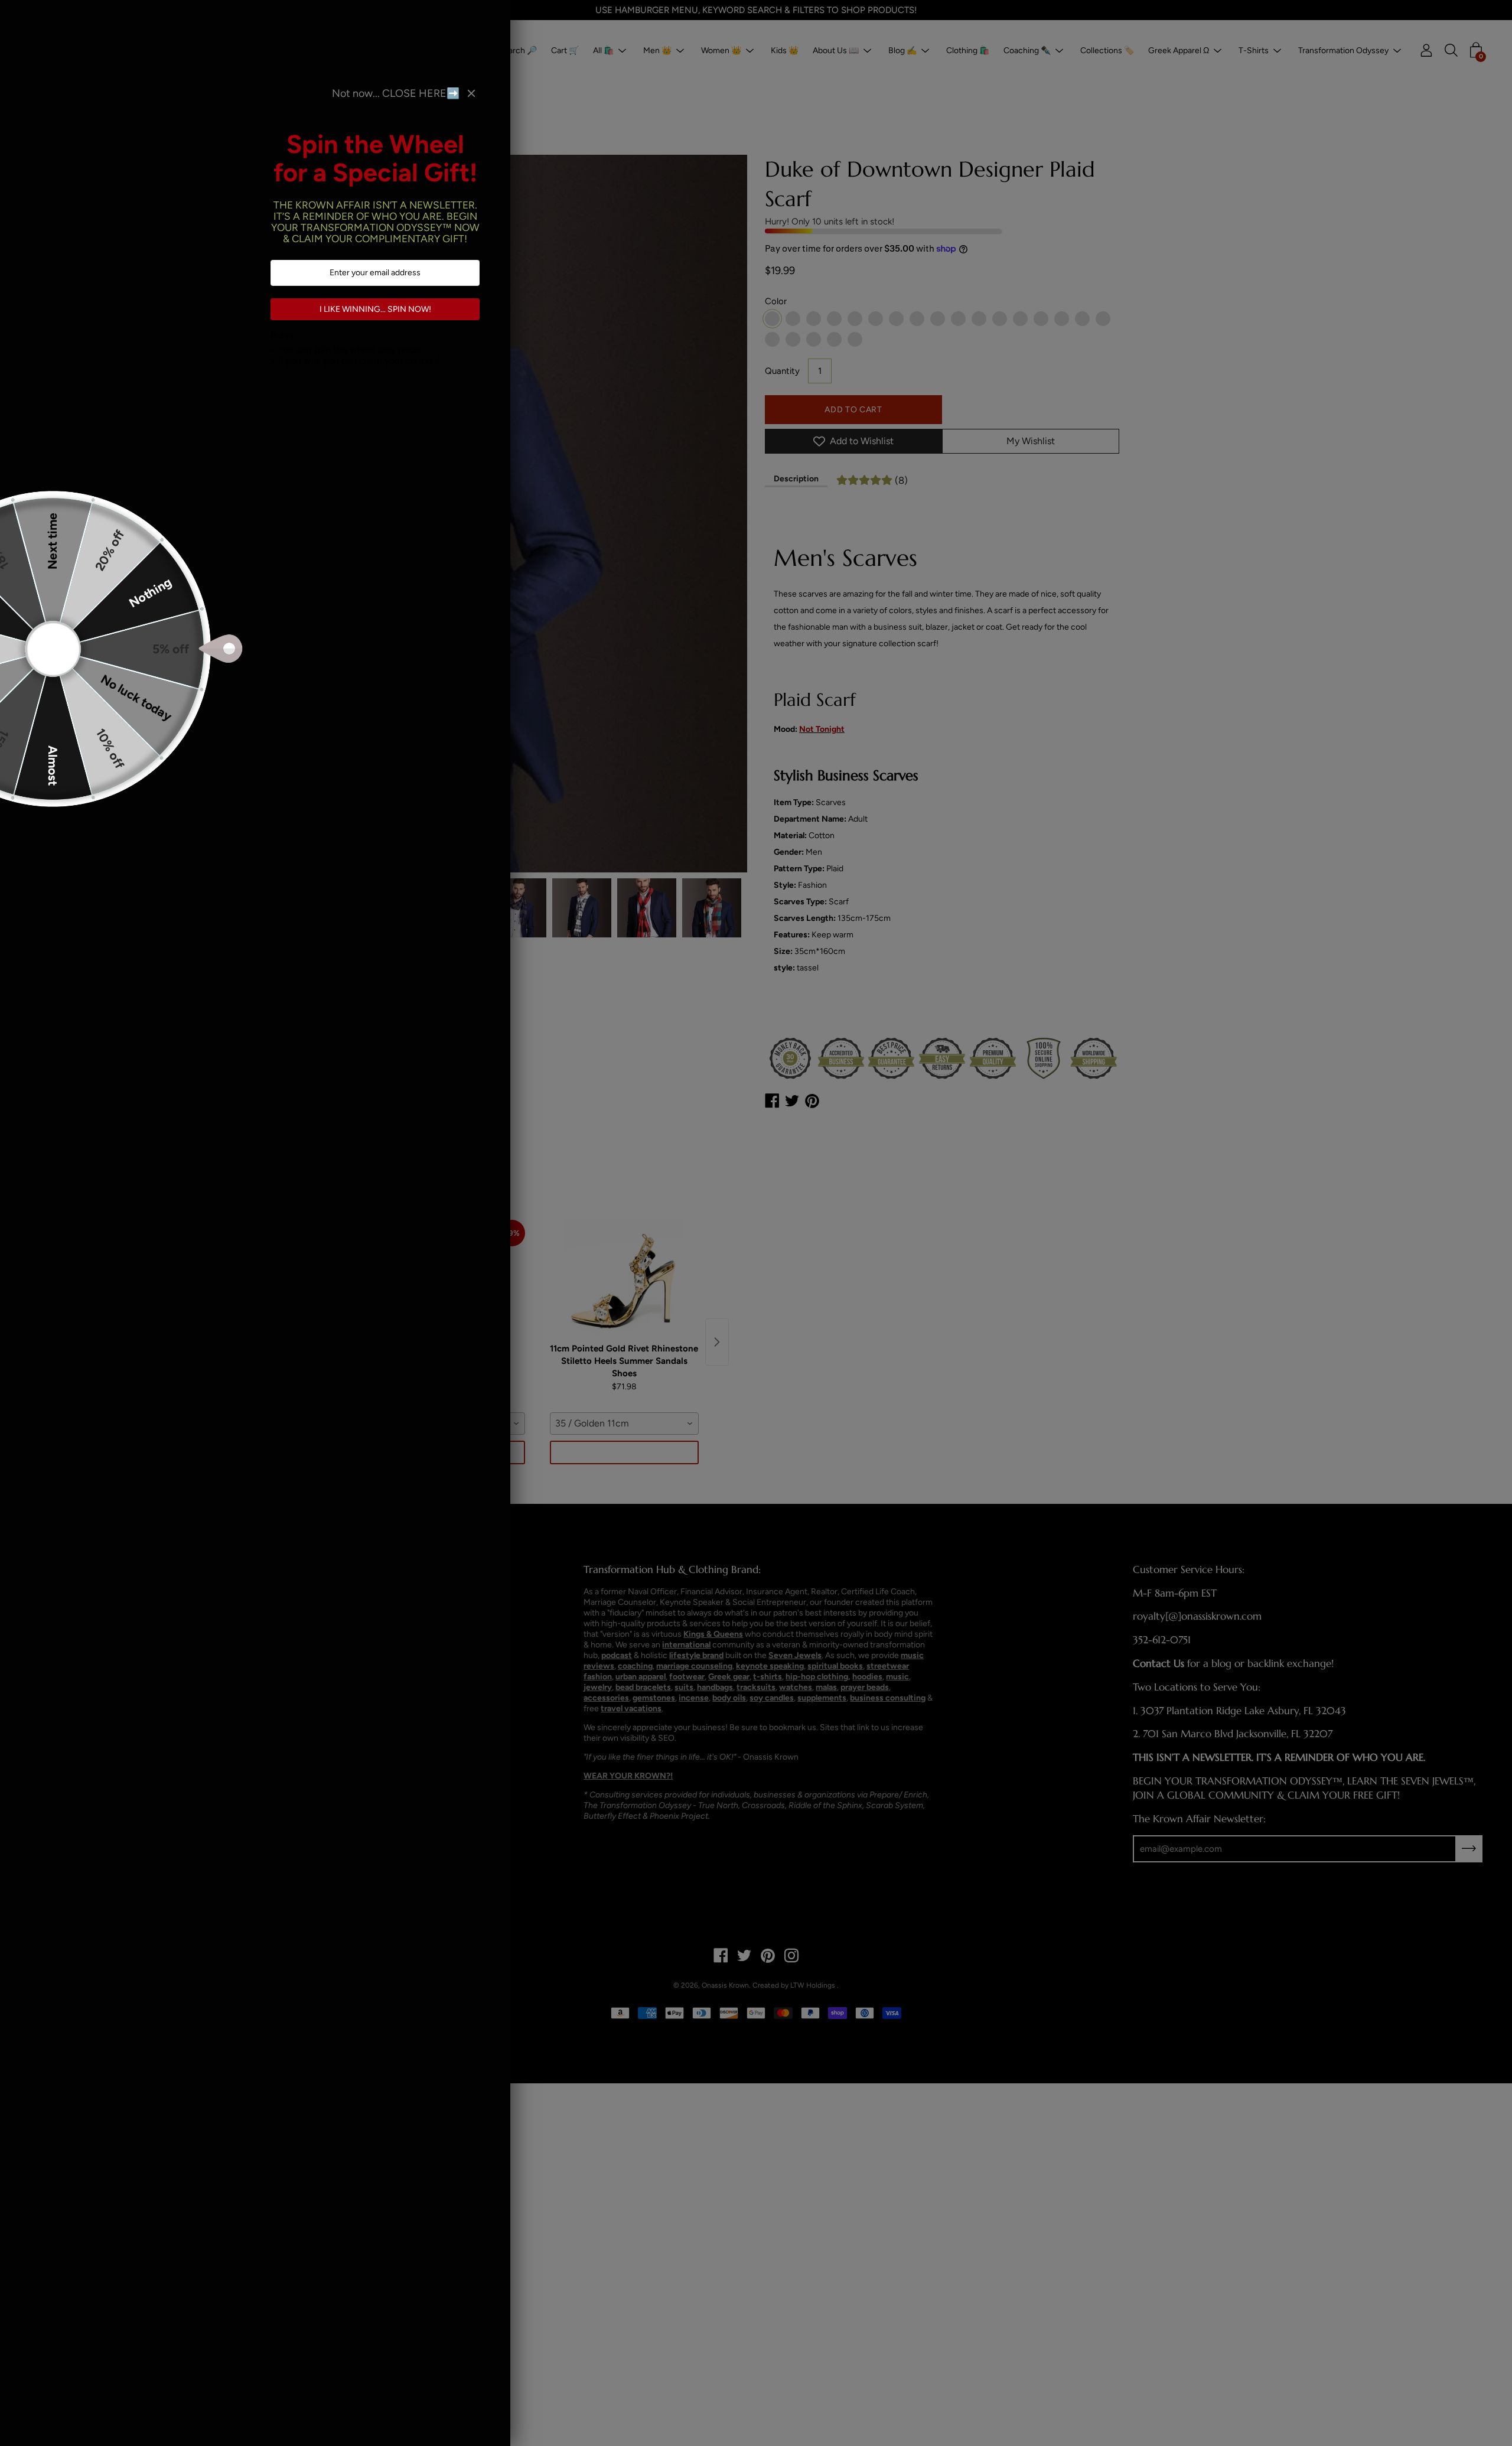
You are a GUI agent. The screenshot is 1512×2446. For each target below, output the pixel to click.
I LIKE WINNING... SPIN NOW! (375, 309)
